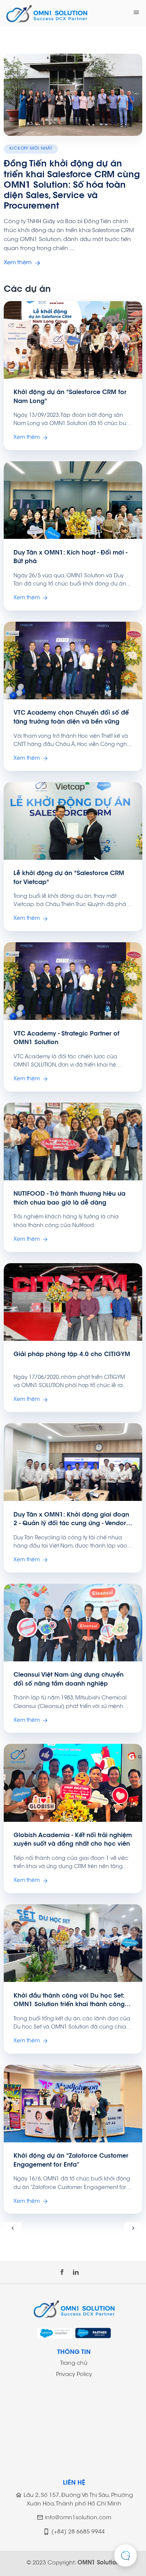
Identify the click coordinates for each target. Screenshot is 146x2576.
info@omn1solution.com (78, 2518)
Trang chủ (74, 2363)
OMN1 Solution (99, 2563)
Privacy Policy (74, 2375)
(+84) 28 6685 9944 (78, 2532)
